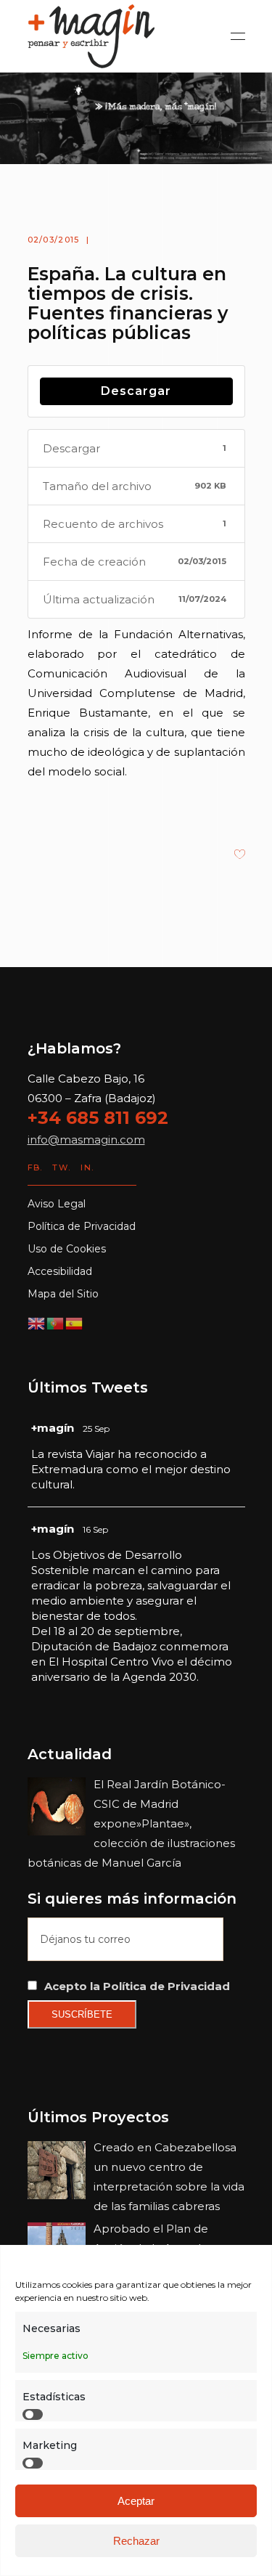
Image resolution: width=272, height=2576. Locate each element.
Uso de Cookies (67, 1249)
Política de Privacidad (82, 1226)
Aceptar (136, 2501)
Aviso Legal (57, 1204)
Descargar (136, 391)
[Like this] (240, 856)
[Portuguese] (56, 1322)
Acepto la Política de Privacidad (137, 1986)
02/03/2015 (54, 240)
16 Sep (95, 1529)
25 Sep (96, 1428)
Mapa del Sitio (63, 1294)
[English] (37, 1322)
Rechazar (136, 2541)
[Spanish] (75, 1322)
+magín (53, 1428)
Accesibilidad (60, 1271)
